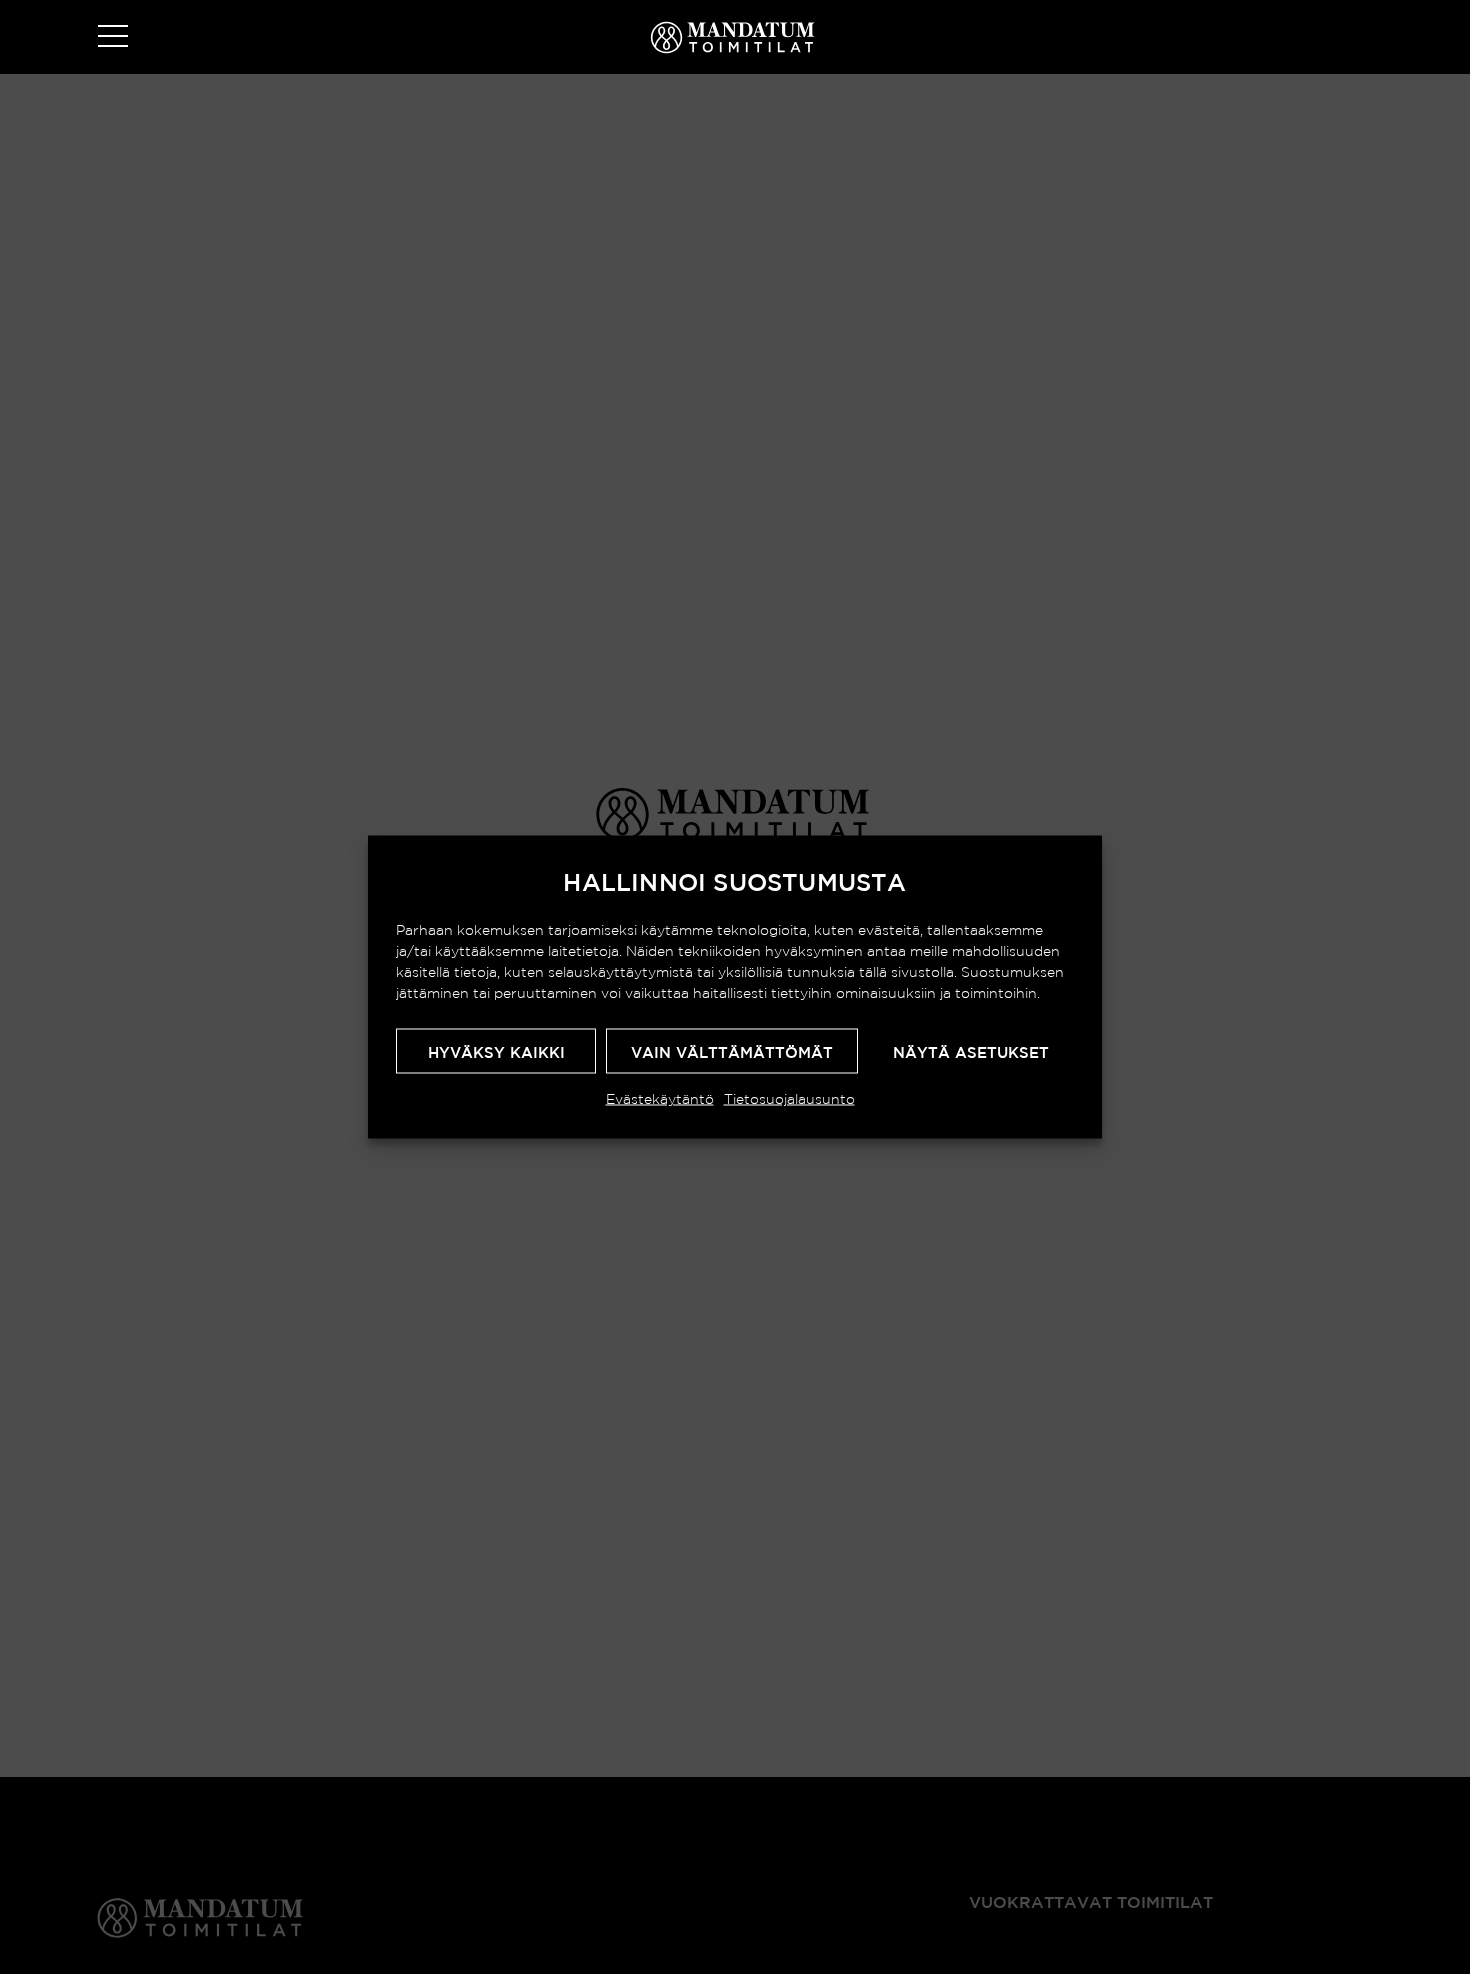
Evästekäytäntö (660, 1099)
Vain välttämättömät (732, 1052)
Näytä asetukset (971, 1052)
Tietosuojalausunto (789, 1099)
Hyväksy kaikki (496, 1052)
